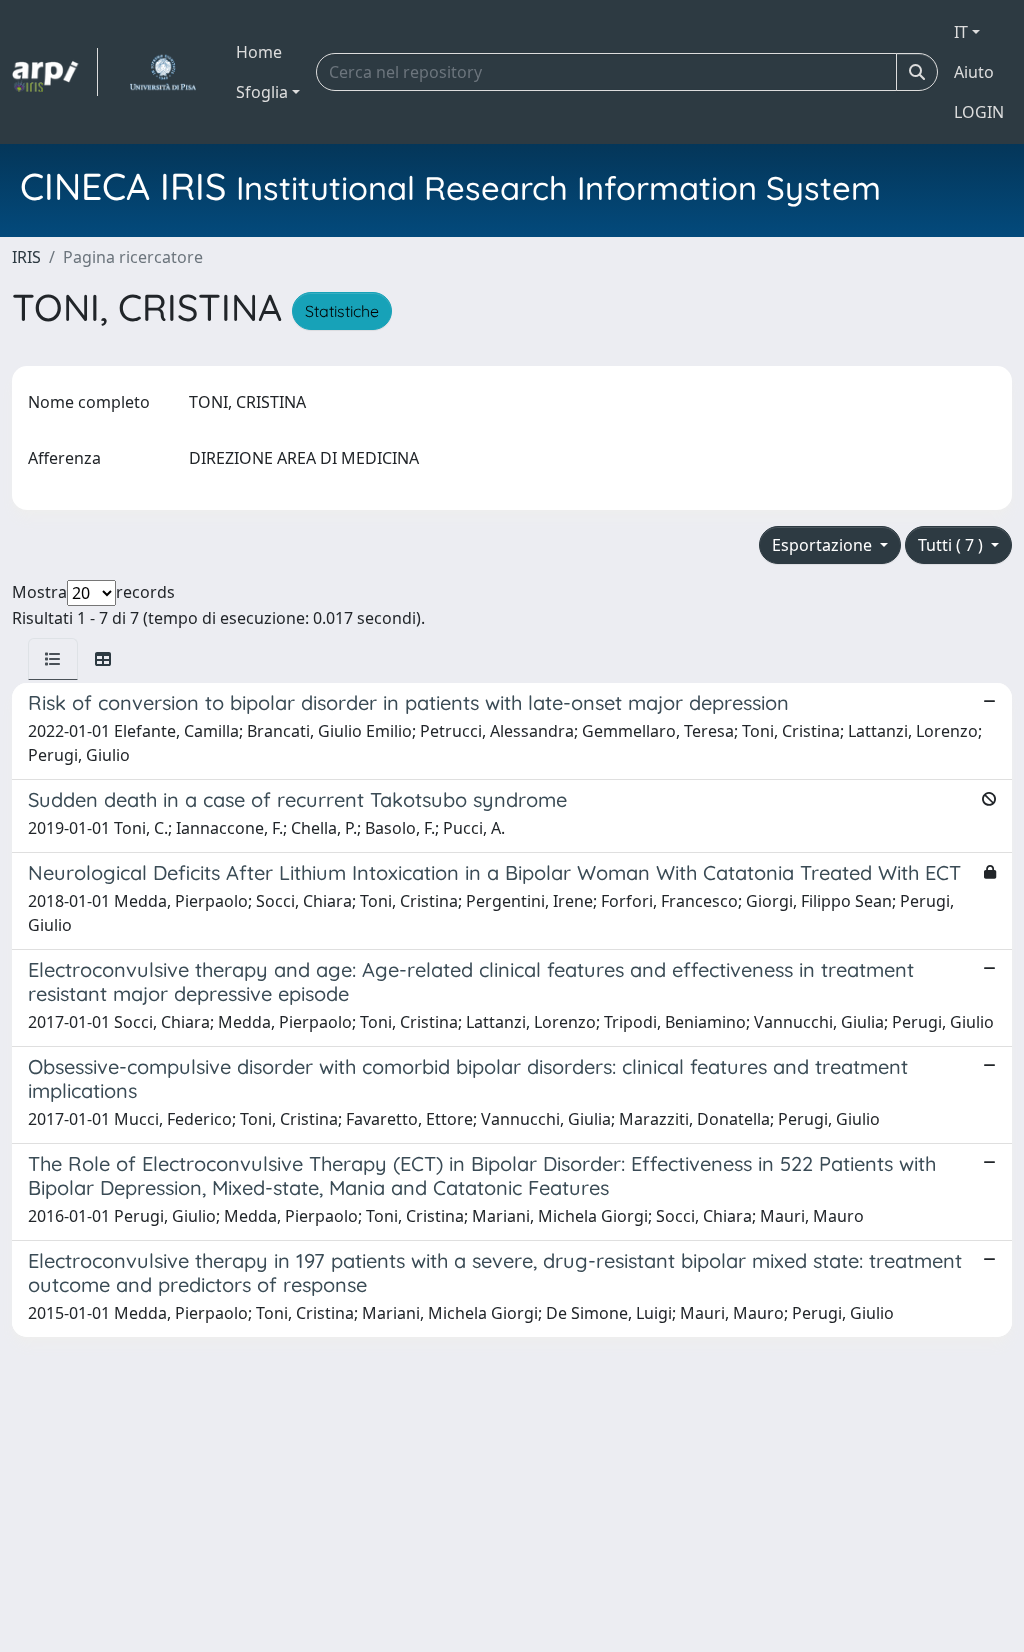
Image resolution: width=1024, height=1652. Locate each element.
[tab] (53, 659)
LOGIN (979, 112)
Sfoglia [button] (262, 92)
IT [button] (961, 32)
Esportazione (824, 545)
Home (259, 52)
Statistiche (342, 311)
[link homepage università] (162, 72)
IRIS (26, 257)
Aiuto (974, 72)
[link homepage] (55, 72)
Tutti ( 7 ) (952, 545)
